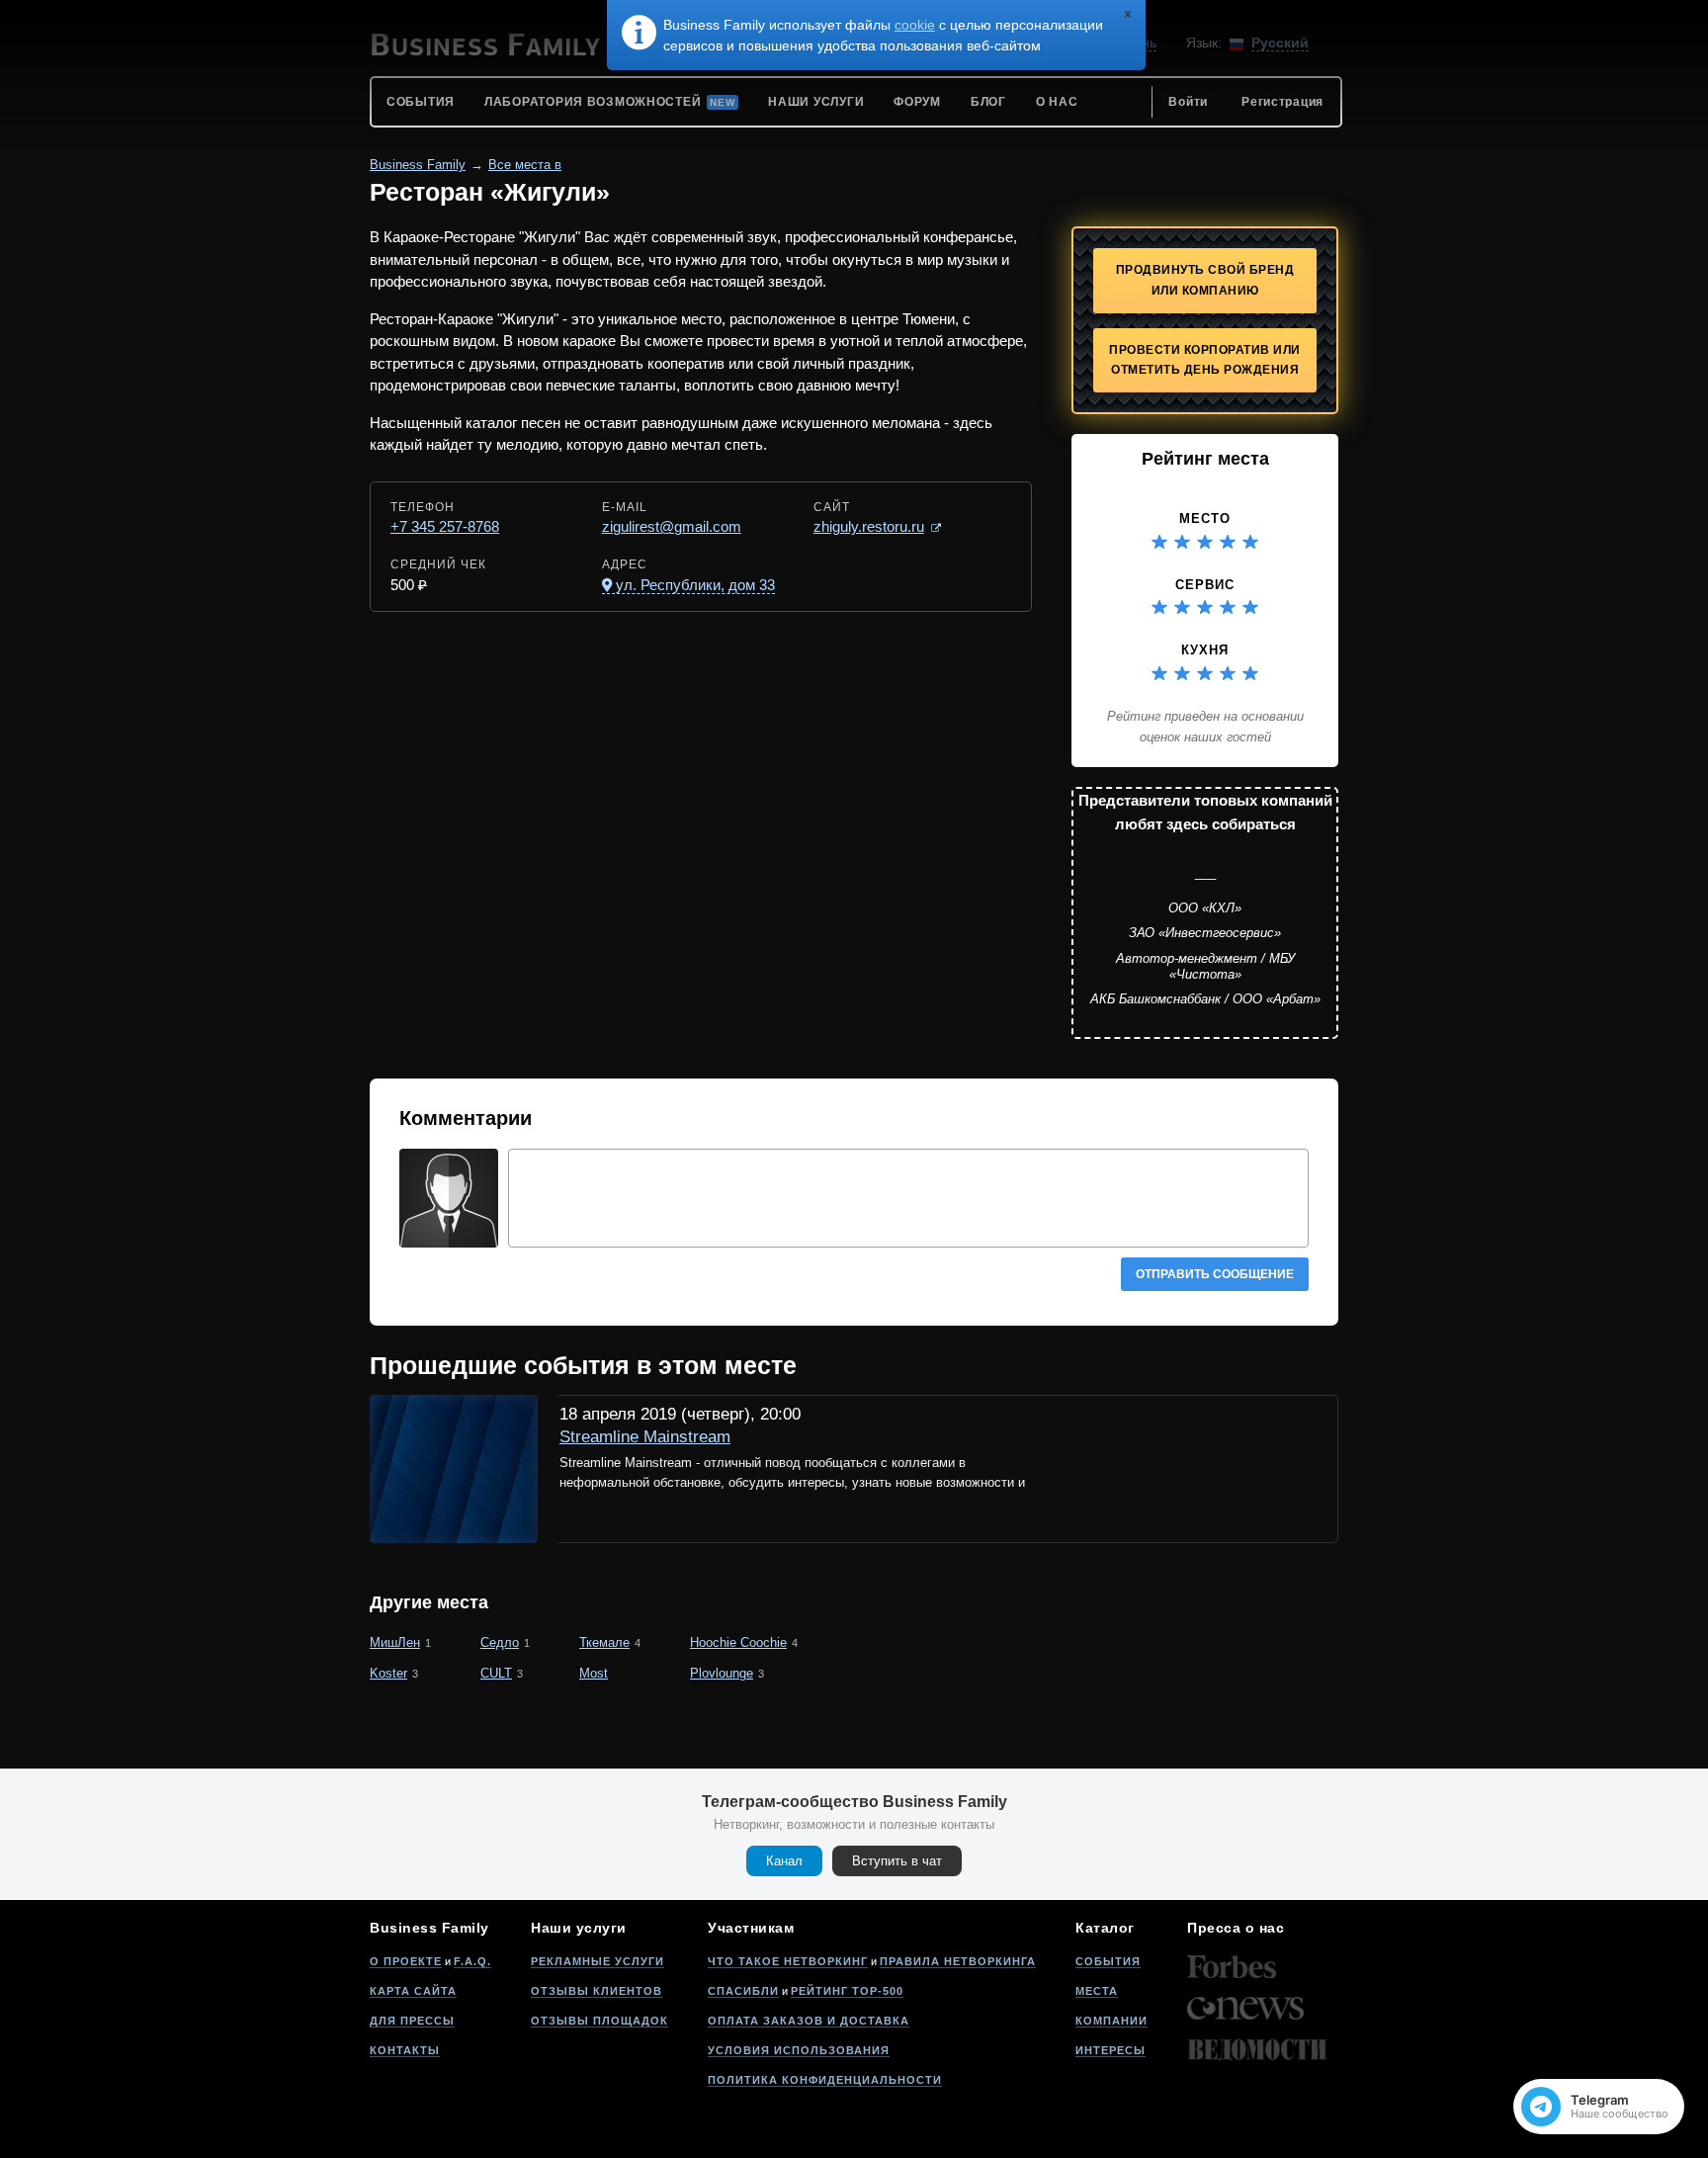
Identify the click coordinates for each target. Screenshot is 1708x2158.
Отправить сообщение (1215, 1274)
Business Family (418, 165)
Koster (388, 1673)
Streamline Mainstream (645, 1437)
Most (594, 1673)
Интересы (1110, 2050)
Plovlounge (722, 1673)
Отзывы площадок (599, 2021)
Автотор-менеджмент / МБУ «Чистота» (1205, 966)
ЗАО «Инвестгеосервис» (1205, 933)
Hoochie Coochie (738, 1642)
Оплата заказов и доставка (809, 2021)
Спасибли (743, 1991)
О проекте (406, 1961)
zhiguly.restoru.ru (869, 526)
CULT (496, 1673)
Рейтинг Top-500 (847, 1991)
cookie (915, 25)
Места (1097, 1991)
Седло (500, 1642)
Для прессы (412, 2021)
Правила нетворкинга (958, 1961)
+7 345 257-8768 (445, 526)
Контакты (405, 2050)
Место (1205, 518)
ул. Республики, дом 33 (695, 585)
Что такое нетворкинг (788, 1961)
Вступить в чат (897, 1861)
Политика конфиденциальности (825, 2080)
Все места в (525, 165)
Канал (784, 1861)
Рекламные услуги (598, 1961)
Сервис (1205, 585)
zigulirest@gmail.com (672, 526)
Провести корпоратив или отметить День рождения (1205, 360)
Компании (1111, 2021)
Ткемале (604, 1642)
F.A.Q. (472, 1961)
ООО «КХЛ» (1205, 908)
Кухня (1205, 650)
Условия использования (799, 2050)
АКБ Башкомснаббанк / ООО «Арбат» (1205, 999)
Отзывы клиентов (597, 1991)
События (1108, 1961)
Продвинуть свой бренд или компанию (1205, 280)
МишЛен (395, 1642)
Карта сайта (413, 1991)
